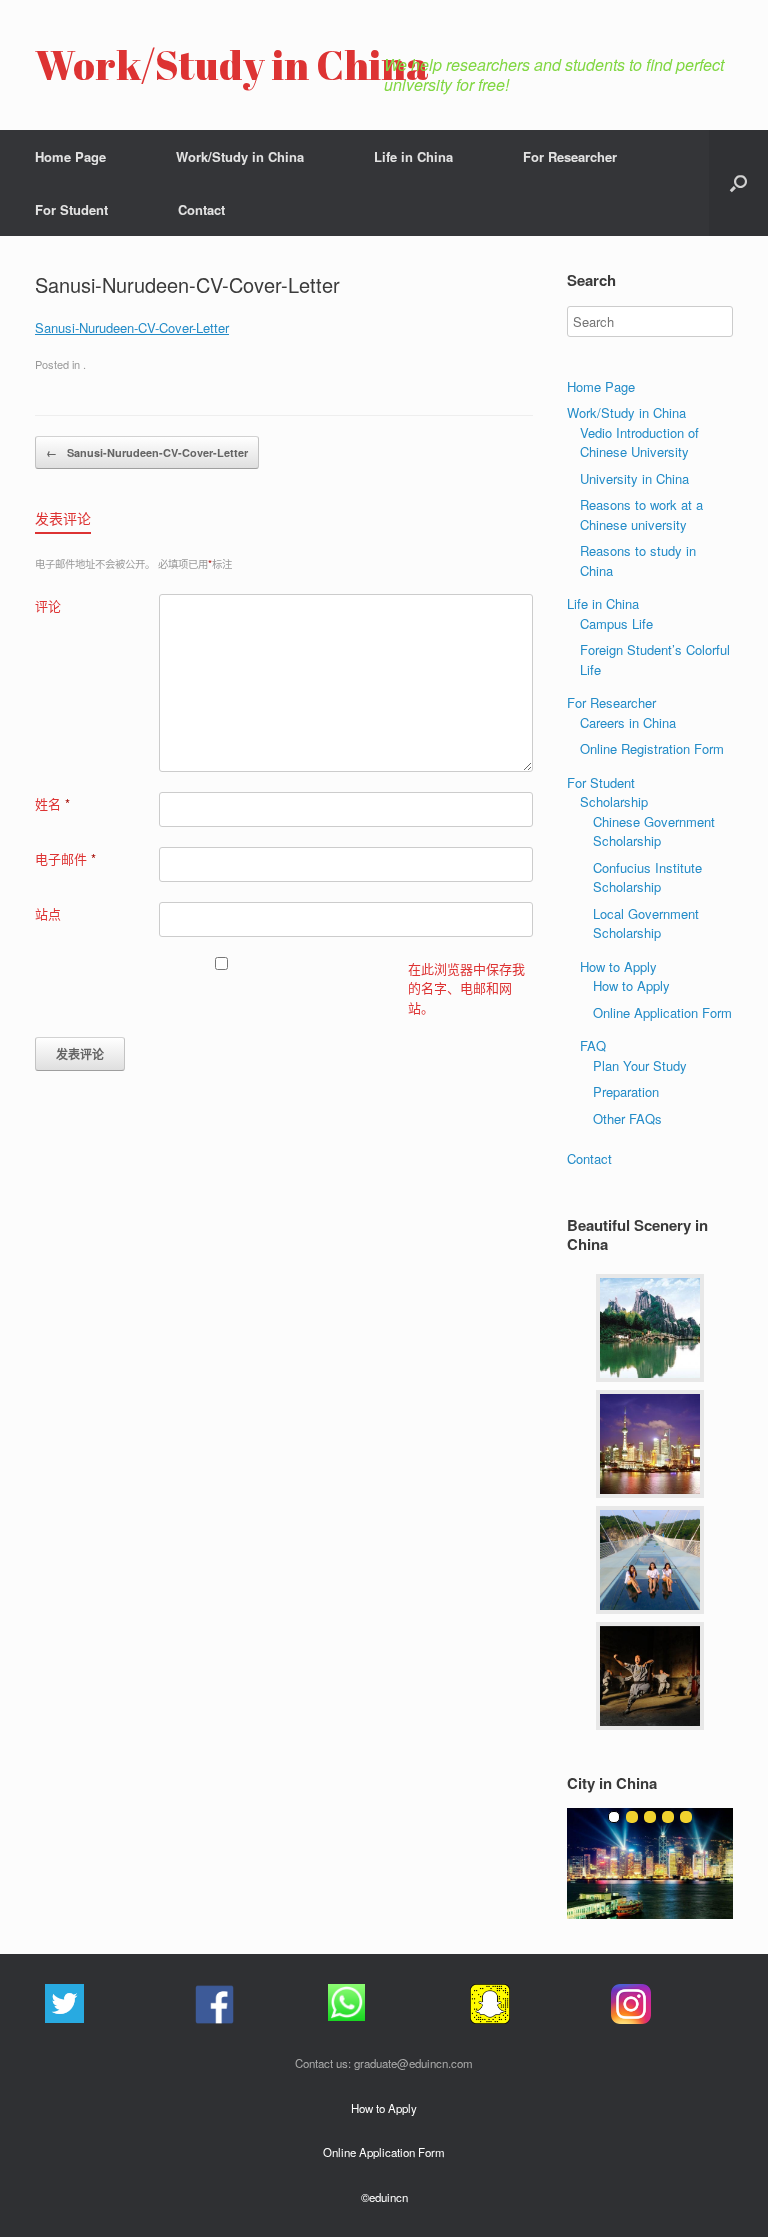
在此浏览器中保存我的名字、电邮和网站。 (466, 988)
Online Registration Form (652, 748)
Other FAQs (627, 1118)
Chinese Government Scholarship (654, 831)
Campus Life (616, 623)
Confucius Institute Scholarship (647, 877)
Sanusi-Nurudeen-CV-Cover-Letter (132, 327)
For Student (71, 209)
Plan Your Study (640, 1065)
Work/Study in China (240, 156)
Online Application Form (662, 1012)
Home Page (70, 156)
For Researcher (570, 156)
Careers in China (628, 722)
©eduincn (384, 2197)
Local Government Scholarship (646, 923)
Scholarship (614, 801)
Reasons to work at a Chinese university (641, 514)
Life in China (413, 156)
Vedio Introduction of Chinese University (639, 442)
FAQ (593, 1045)
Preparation (626, 1091)
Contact (201, 209)
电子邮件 (65, 858)
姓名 (52, 803)
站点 (48, 913)
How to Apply (618, 966)
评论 (48, 605)
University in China (634, 478)
